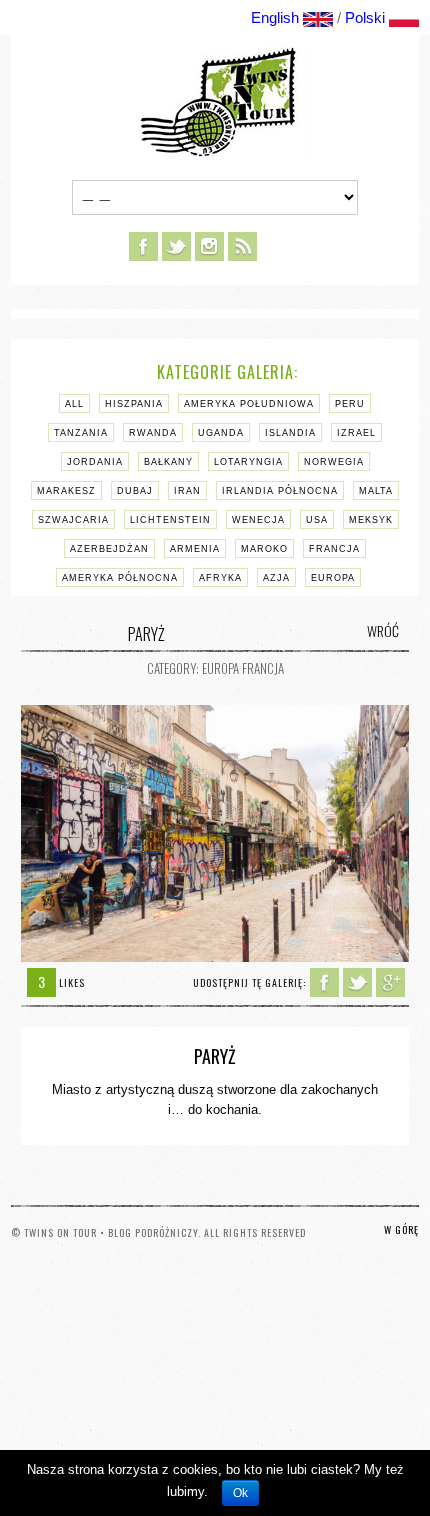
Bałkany (168, 462)
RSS (242, 246)
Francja (334, 549)
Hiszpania (134, 404)
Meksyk (371, 520)
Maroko (264, 549)
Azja (276, 578)
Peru (350, 404)
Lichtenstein (170, 520)
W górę (401, 1229)
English (275, 17)
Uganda (221, 433)
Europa (333, 578)
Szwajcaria (73, 520)
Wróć (383, 631)
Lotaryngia (248, 462)
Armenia (195, 549)
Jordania (95, 462)
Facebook (143, 246)
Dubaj (135, 491)
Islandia (290, 433)
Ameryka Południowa (249, 404)
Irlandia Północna (280, 491)
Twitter (176, 246)
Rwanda (153, 433)
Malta (376, 491)
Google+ (390, 982)
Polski (365, 17)
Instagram (209, 246)
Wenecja (258, 520)
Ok (240, 1493)
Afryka (220, 578)
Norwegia (334, 462)
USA (317, 520)
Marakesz (66, 491)
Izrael (356, 433)
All (74, 404)
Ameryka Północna (120, 578)
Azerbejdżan (109, 549)
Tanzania (81, 433)
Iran (187, 491)
